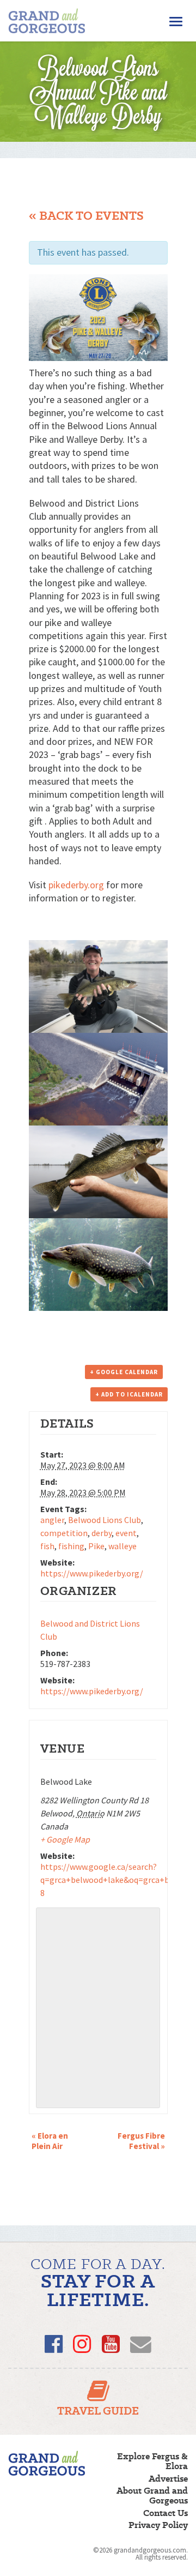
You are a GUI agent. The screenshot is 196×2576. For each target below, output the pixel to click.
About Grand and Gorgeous (152, 2496)
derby (102, 1533)
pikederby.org (76, 885)
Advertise (168, 2479)
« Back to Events (86, 216)
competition (64, 1533)
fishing (71, 1546)
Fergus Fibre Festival (141, 2141)
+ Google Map (65, 1839)
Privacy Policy (158, 2525)
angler (52, 1520)
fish (47, 1546)
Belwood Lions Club (105, 1520)
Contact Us (166, 2513)
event (126, 1533)
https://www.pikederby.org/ (92, 1573)
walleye (122, 1546)
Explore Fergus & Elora (152, 2461)
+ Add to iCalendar (129, 1394)
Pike (96, 1546)
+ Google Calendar (124, 1372)
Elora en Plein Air (50, 2141)
